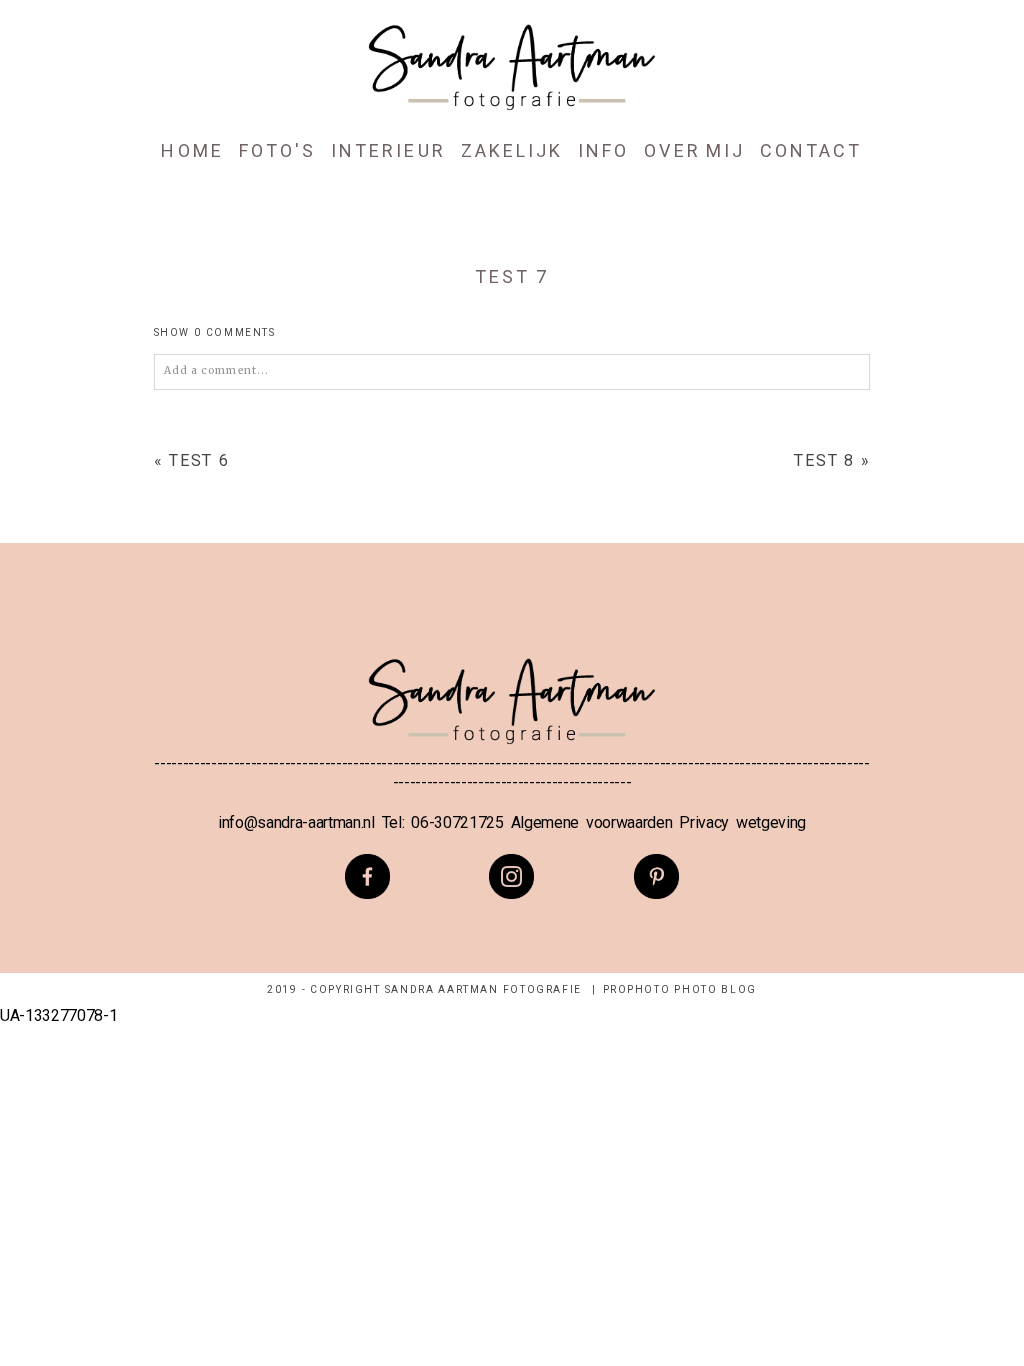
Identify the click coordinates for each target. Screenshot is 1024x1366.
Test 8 (824, 460)
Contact (811, 150)
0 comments (215, 332)
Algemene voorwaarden (592, 822)
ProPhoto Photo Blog (680, 989)
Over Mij (694, 150)
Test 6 (199, 460)
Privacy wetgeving (742, 822)
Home (192, 150)
